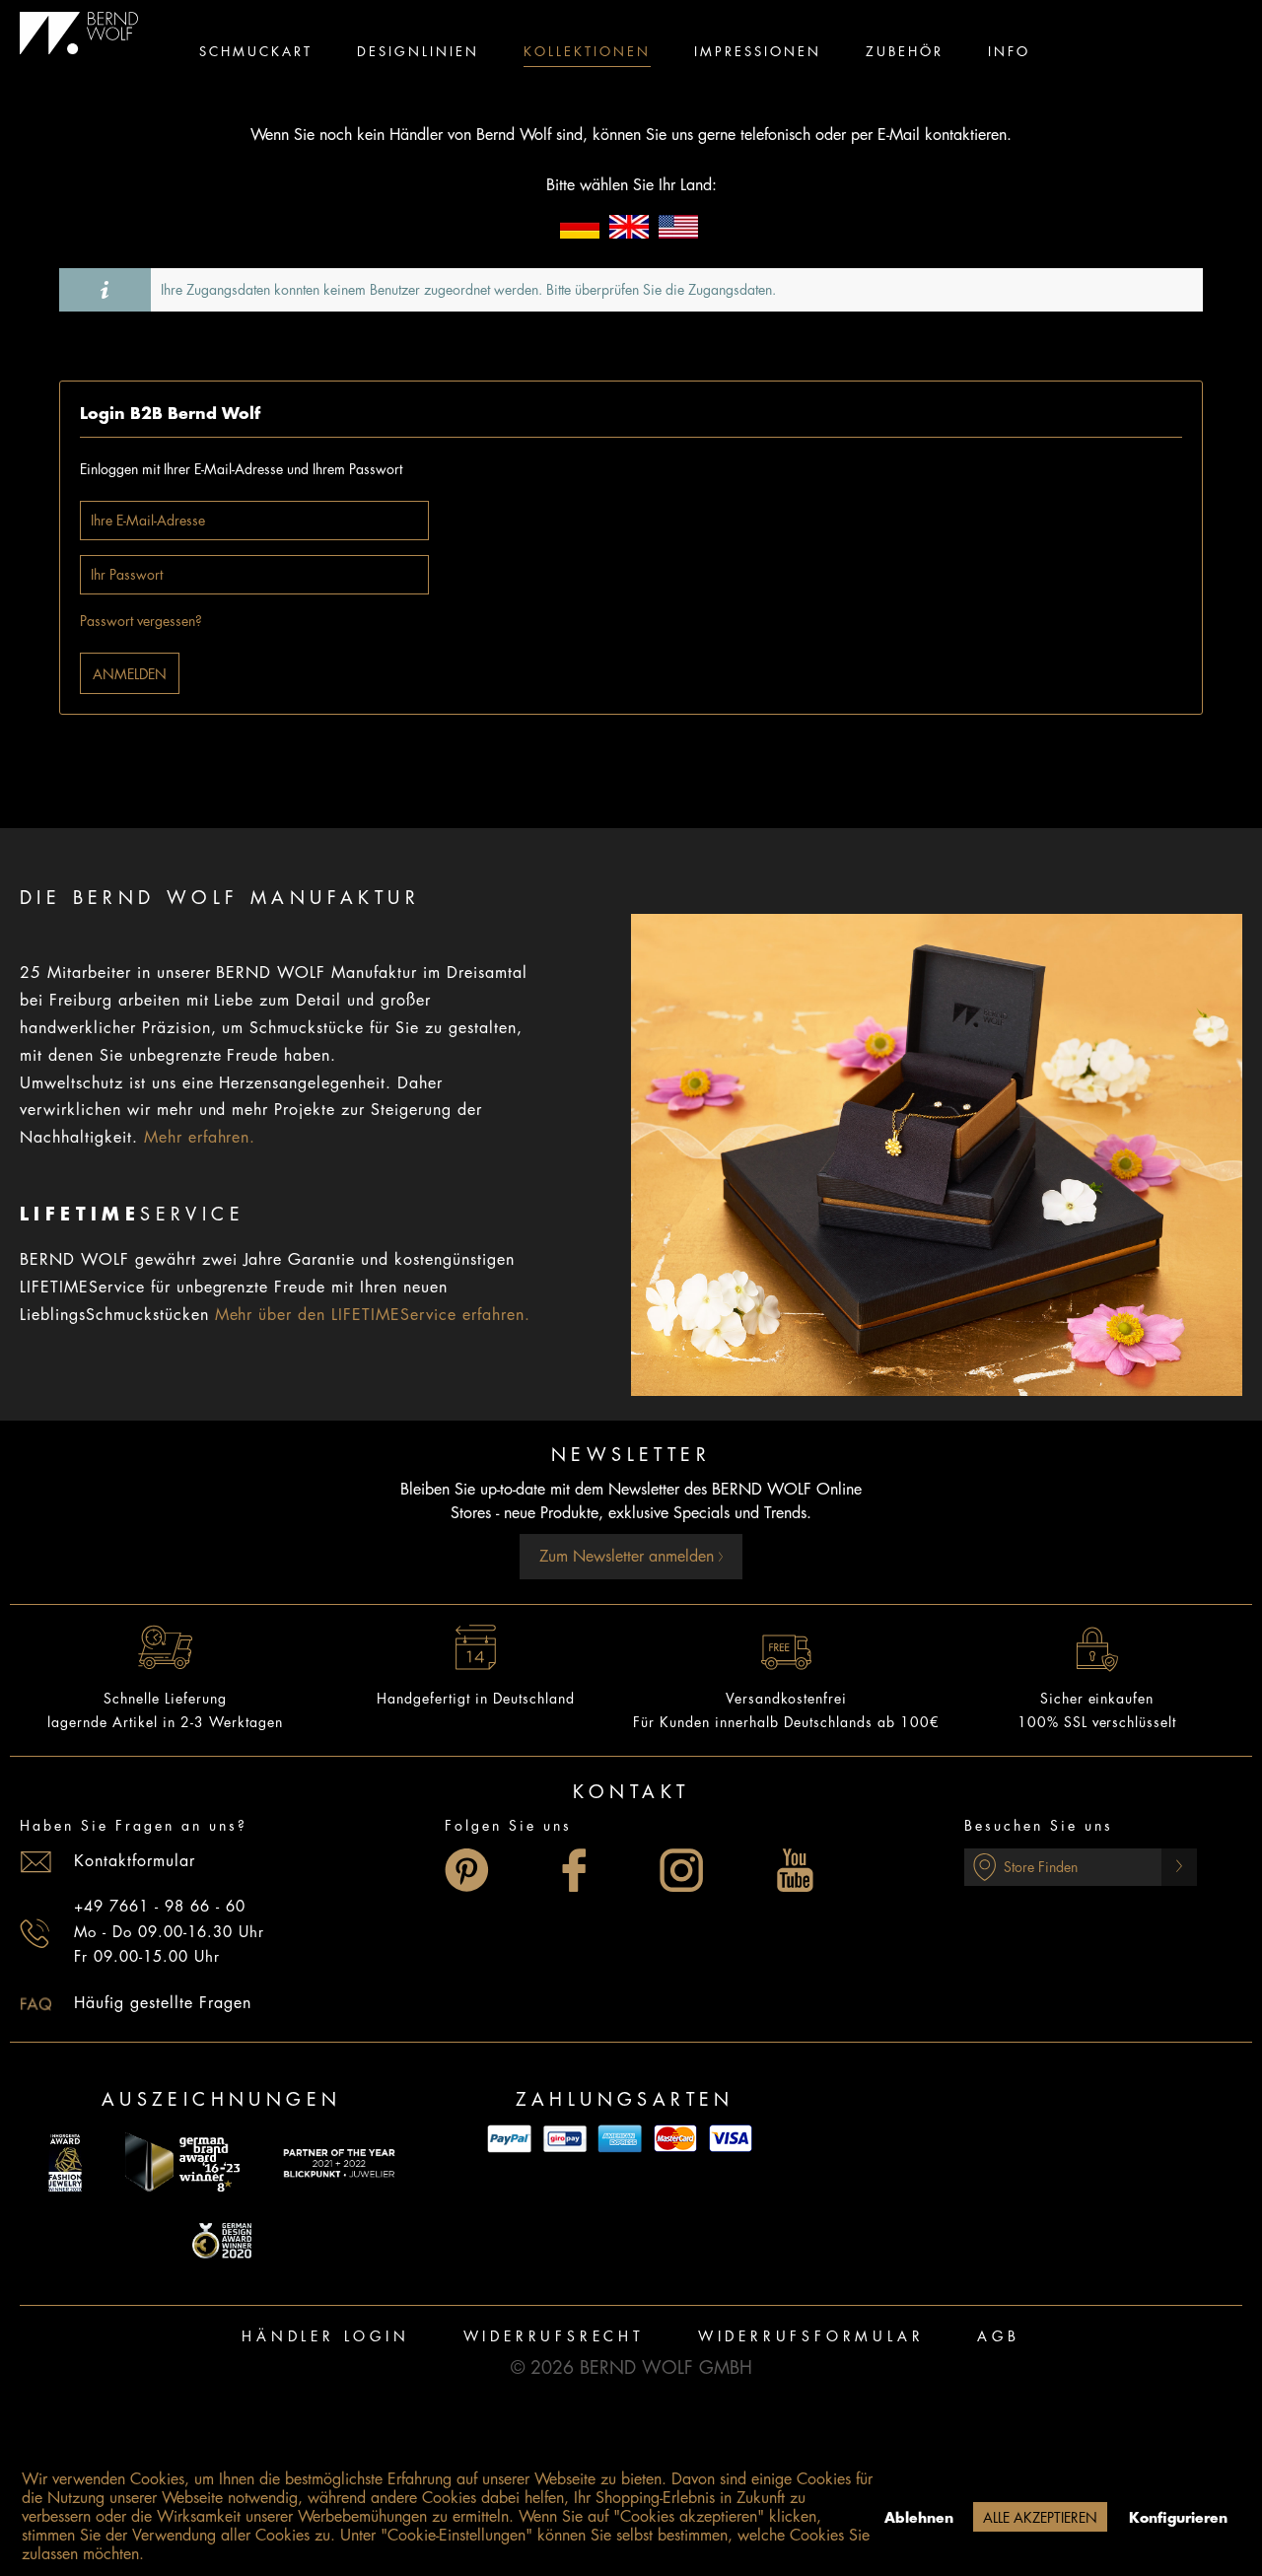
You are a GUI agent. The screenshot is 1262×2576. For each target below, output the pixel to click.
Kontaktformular (135, 1861)
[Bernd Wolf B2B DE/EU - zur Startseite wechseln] (79, 34)
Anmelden (130, 674)
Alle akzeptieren (1040, 2518)
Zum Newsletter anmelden (629, 1557)
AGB (998, 2336)
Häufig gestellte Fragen (163, 2003)
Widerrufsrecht (554, 2336)
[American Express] (620, 2139)
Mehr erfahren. (200, 1138)
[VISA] (731, 2139)
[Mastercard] (675, 2139)
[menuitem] (256, 54)
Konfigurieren (1178, 2518)
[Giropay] (565, 2139)
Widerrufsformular (811, 2336)
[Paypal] (510, 2139)
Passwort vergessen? (141, 621)
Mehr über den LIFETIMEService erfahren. (373, 1315)
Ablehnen (919, 2518)
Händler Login (325, 2336)
